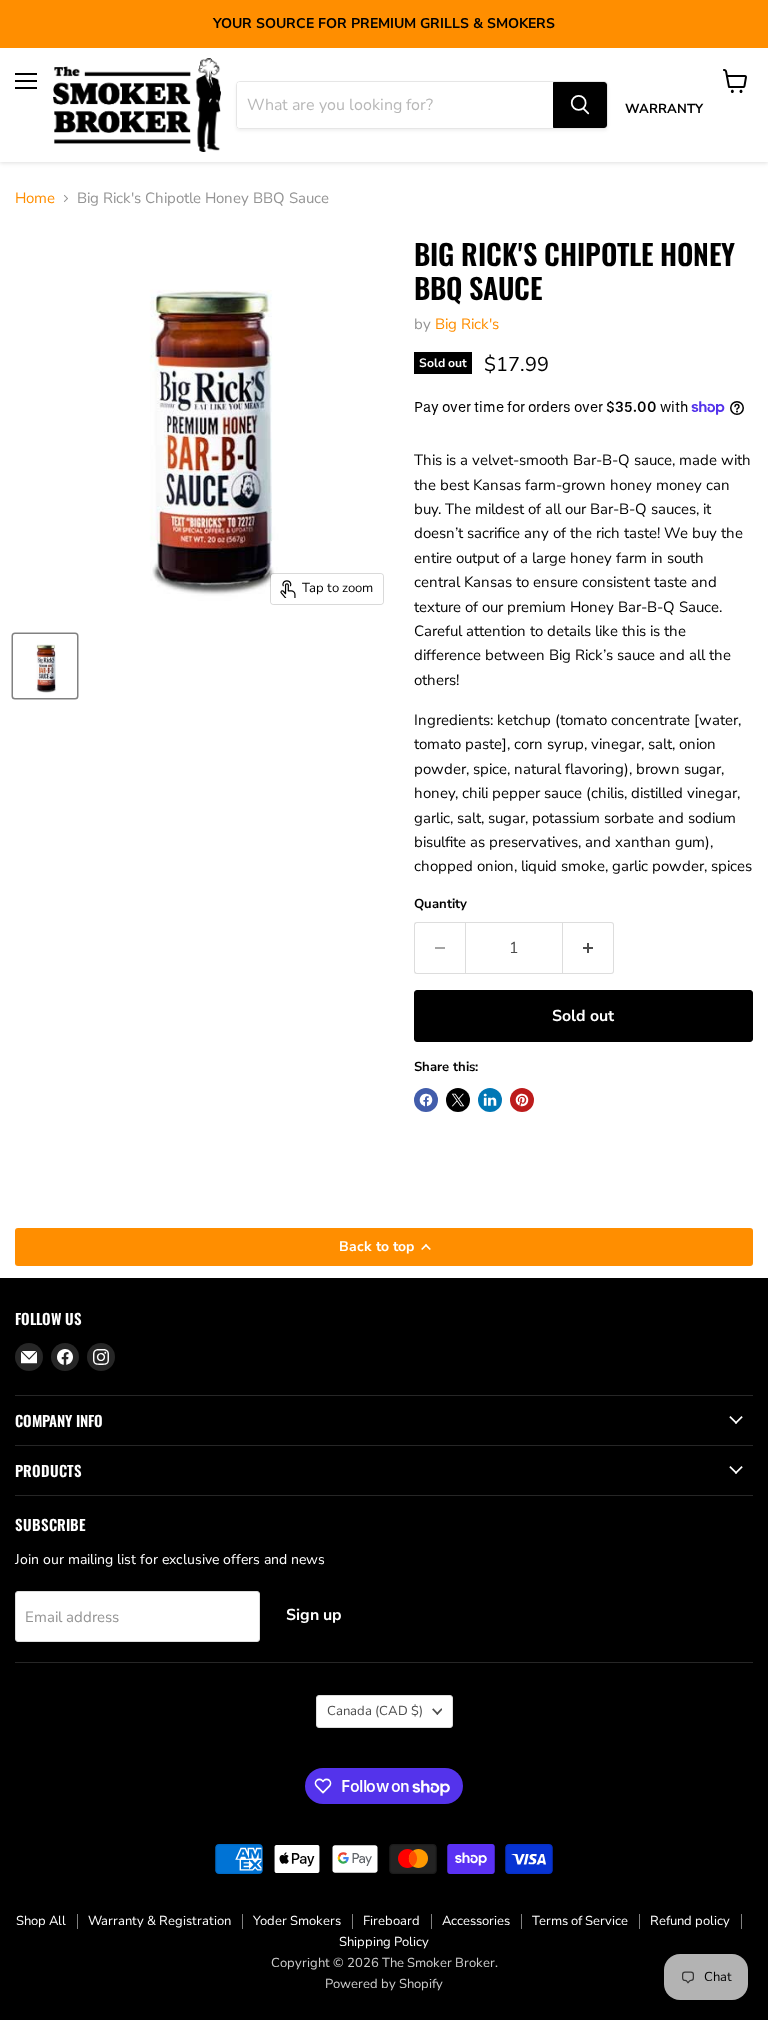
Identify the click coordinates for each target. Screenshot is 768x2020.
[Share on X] (458, 1100)
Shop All (41, 1921)
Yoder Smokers (297, 1921)
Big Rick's (467, 324)
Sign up (314, 1615)
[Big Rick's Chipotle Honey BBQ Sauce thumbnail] (45, 666)
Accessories (476, 1921)
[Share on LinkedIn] (490, 1100)
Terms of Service (580, 1921)
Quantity (440, 904)
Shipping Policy (384, 1942)
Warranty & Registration (159, 1921)
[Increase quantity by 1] (588, 948)
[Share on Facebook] (426, 1100)
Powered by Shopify (384, 1984)
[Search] (580, 105)
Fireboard (391, 1921)
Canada (375, 1711)
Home (35, 198)
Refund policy (690, 1921)
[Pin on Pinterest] (522, 1100)
